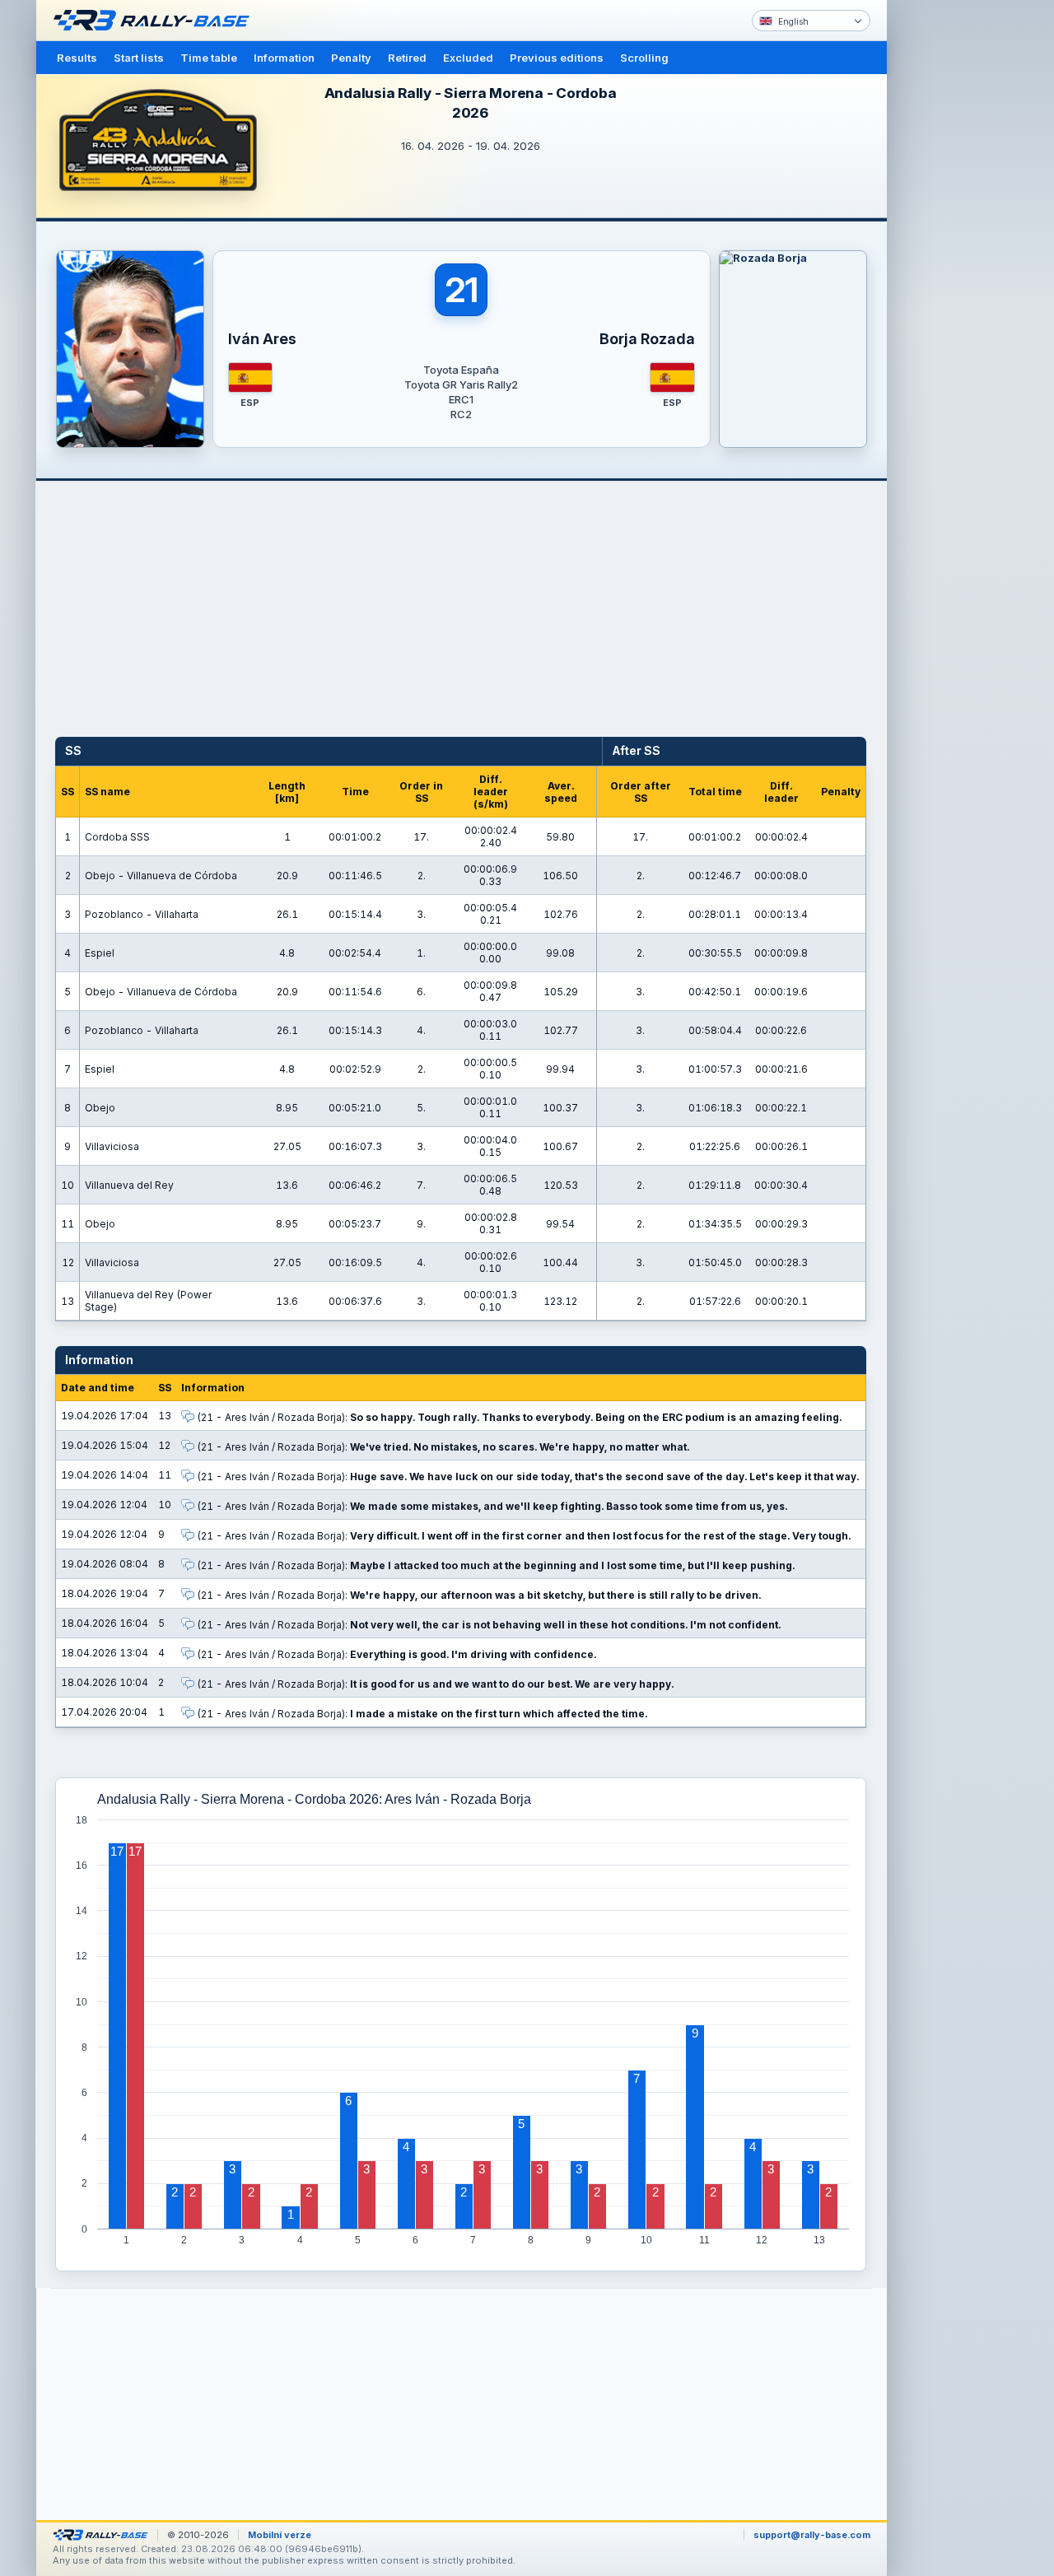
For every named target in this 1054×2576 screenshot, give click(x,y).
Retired (407, 58)
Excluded (468, 58)
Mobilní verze (280, 2535)
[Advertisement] (957, 255)
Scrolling (644, 58)
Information (284, 58)
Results (77, 58)
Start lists (139, 58)
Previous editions (557, 58)
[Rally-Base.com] (156, 21)
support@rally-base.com (812, 2535)
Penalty (351, 58)
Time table (209, 58)
